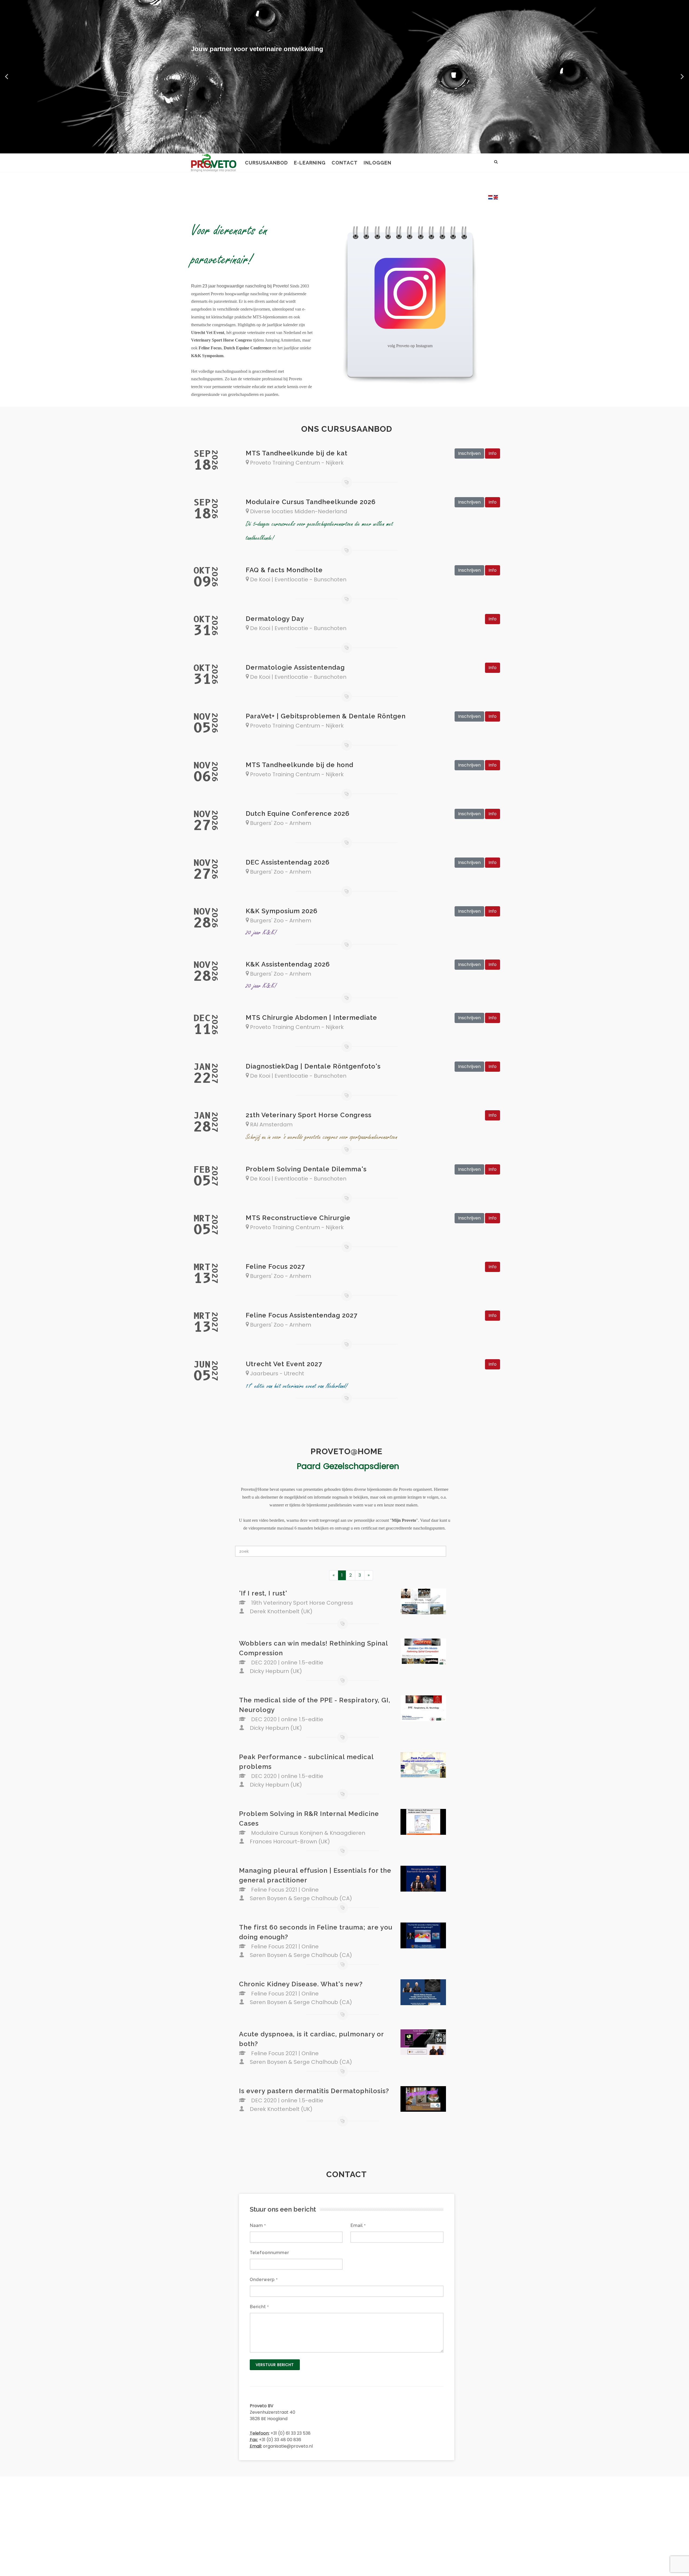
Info (493, 453)
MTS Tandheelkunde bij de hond (300, 765)
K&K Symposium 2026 (282, 911)
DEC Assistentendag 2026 (288, 862)
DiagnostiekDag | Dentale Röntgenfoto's (313, 1066)
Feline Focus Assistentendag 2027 (302, 1315)
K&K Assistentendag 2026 (288, 964)
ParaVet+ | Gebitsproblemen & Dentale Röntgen (326, 716)
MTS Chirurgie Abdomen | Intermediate (311, 1018)
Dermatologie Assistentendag (295, 667)
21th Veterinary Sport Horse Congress (309, 1115)
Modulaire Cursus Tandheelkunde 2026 (311, 502)
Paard (309, 1466)
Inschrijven (469, 453)
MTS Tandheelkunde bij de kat (297, 453)
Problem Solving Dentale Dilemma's (306, 1169)
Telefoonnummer (269, 2253)
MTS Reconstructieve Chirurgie (298, 1218)
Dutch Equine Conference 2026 (298, 813)
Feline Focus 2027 (275, 1266)
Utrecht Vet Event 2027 (284, 1364)
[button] (7, 77)
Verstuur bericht (275, 2365)
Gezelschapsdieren (361, 1466)
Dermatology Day (275, 619)
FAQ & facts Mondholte (284, 570)
